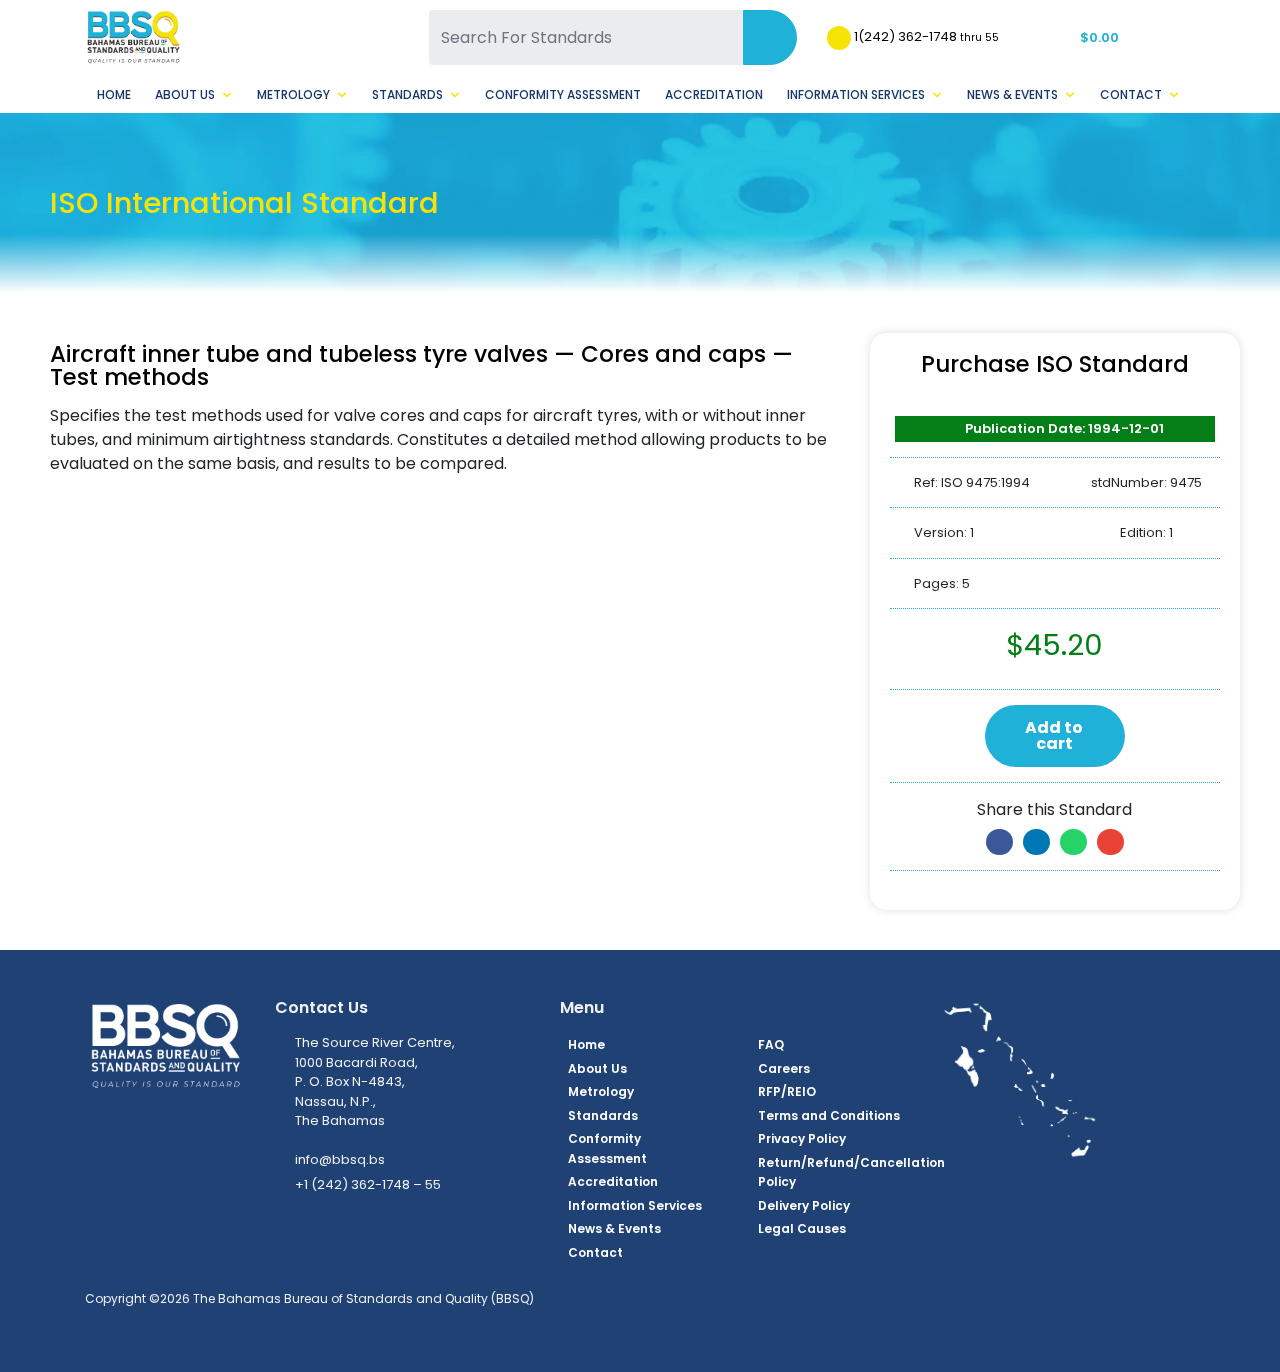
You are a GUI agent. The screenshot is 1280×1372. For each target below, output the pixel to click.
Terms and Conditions (829, 1115)
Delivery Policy (804, 1205)
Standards (407, 94)
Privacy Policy (802, 1138)
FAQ (771, 1044)
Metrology (293, 94)
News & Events (1012, 94)
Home (114, 94)
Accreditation (714, 94)
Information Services (856, 94)
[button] (999, 842)
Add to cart (1054, 735)
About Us (185, 94)
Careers (784, 1068)
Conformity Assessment (563, 94)
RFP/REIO (787, 1091)
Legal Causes (802, 1228)
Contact (1131, 94)
